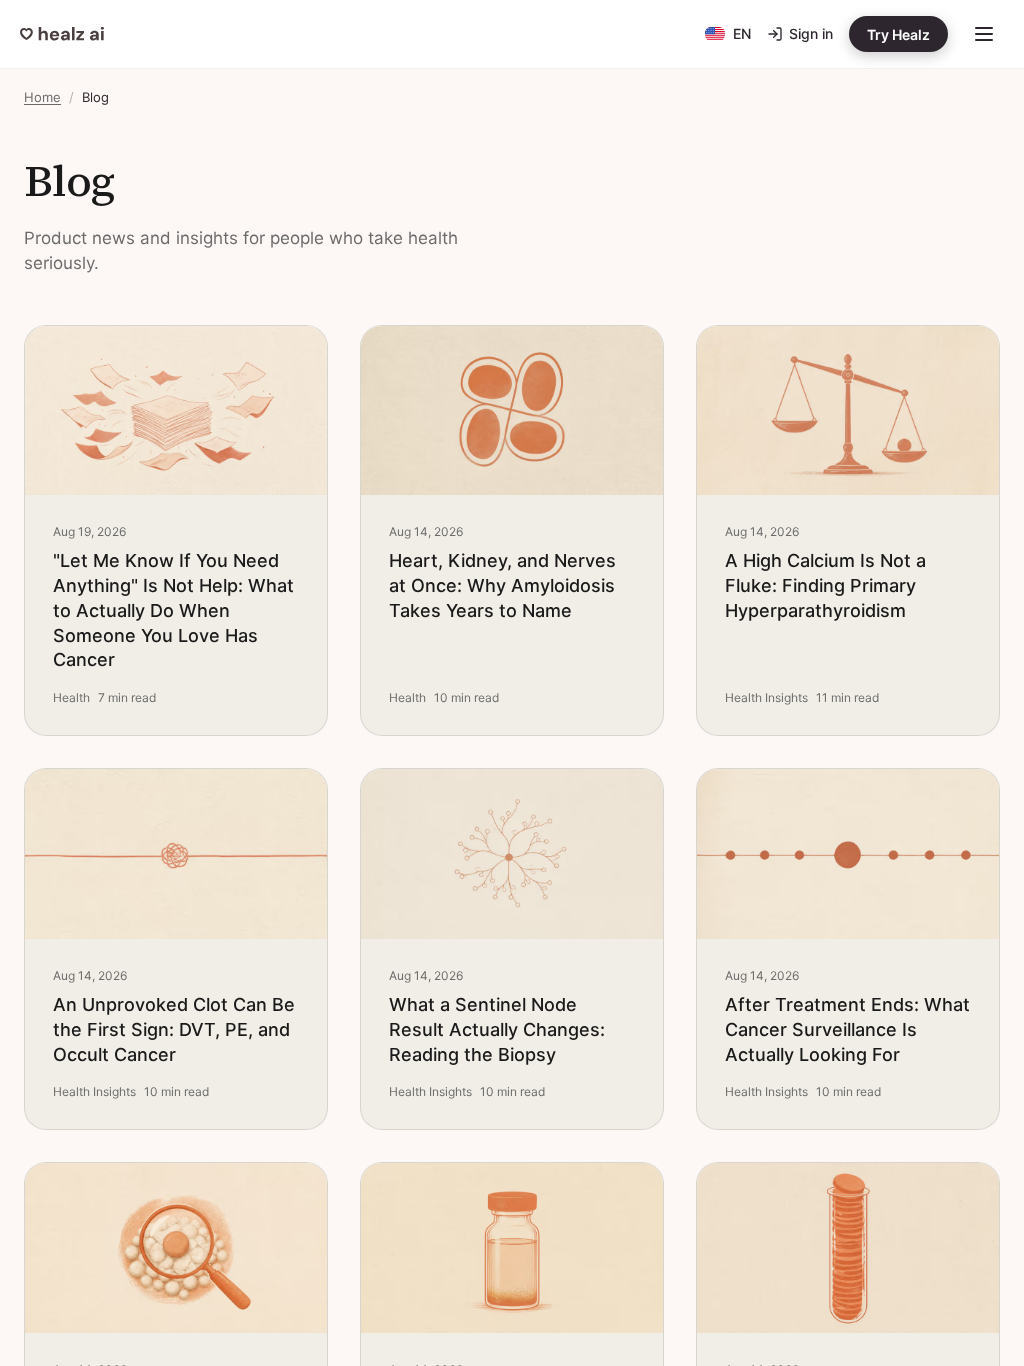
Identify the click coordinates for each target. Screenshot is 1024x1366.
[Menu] (984, 34)
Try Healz (898, 34)
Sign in (811, 33)
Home (42, 97)
